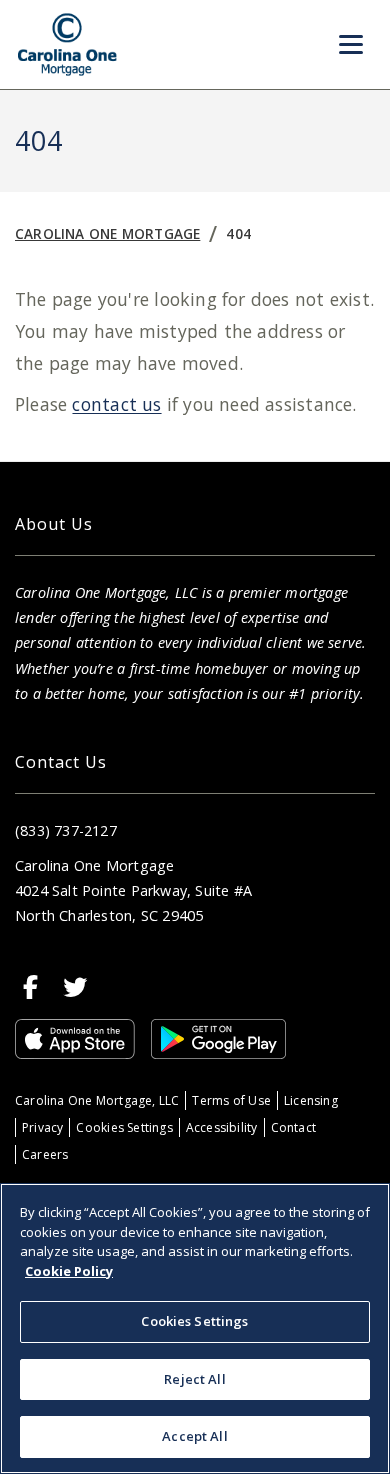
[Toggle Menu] (351, 45)
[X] (75, 987)
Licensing (311, 1100)
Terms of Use (231, 1100)
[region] (195, 1328)
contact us (116, 404)
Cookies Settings (124, 1127)
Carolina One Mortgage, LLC (97, 1100)
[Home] (67, 44)
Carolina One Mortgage (107, 233)
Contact (293, 1127)
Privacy (42, 1127)
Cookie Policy (69, 1271)
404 (238, 233)
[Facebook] (31, 987)
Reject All (194, 1379)
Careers (45, 1154)
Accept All (194, 1436)
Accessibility (222, 1127)
